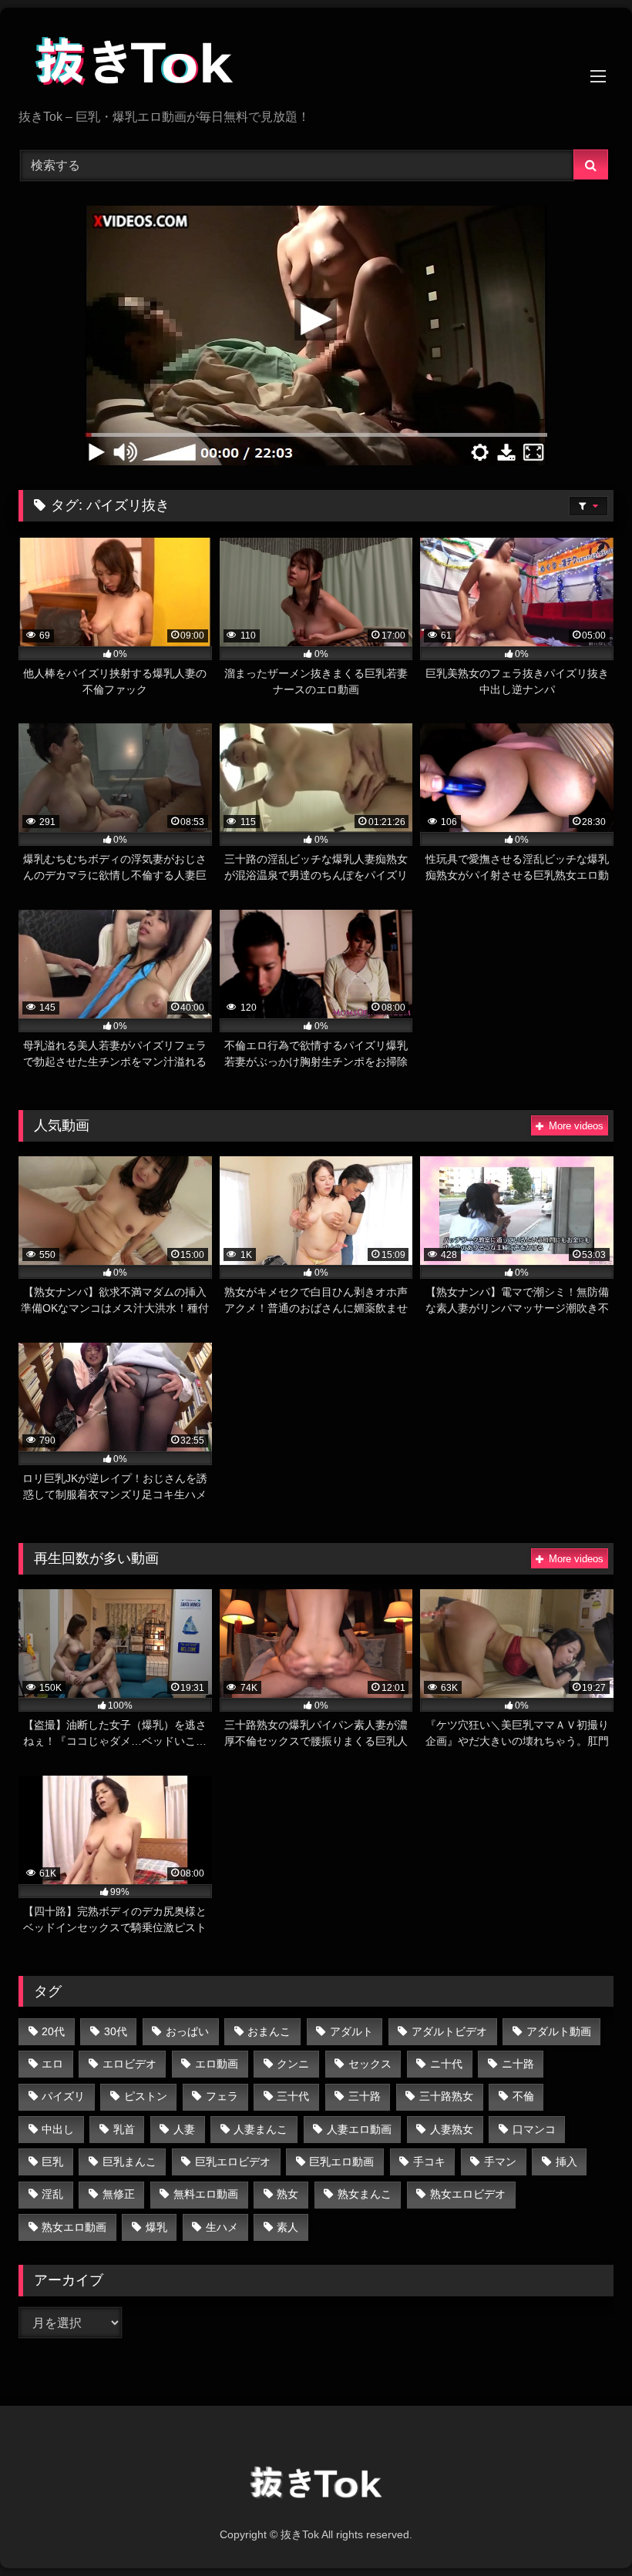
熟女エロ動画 (74, 2227)
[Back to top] (584, 2530)
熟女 (287, 2194)
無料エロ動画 (206, 2194)
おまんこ (269, 2031)
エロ (52, 2064)
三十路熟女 (446, 2096)
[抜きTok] (316, 64)
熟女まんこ (365, 2194)
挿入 (566, 2162)
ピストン (146, 2096)
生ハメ (222, 2227)
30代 (116, 2031)
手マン (500, 2162)
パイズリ (63, 2096)
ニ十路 (518, 2064)
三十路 (365, 2096)
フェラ (222, 2096)
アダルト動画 (559, 2031)
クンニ (293, 2064)
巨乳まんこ (129, 2162)
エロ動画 (217, 2064)
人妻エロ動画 (359, 2129)
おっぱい (187, 2031)
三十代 (293, 2096)
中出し (58, 2129)
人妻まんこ (261, 2129)
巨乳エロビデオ (233, 2162)
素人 (287, 2227)
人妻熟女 (452, 2129)
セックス (370, 2064)
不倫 (523, 2096)
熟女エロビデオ (468, 2194)
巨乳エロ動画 (341, 2162)
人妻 (184, 2129)
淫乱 (52, 2194)
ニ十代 (446, 2064)
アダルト (351, 2031)
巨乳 (52, 2162)
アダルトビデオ (449, 2031)
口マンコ (534, 2129)
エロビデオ (129, 2064)
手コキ (429, 2162)
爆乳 (156, 2227)
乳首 (124, 2129)
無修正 (119, 2194)
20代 (53, 2031)
